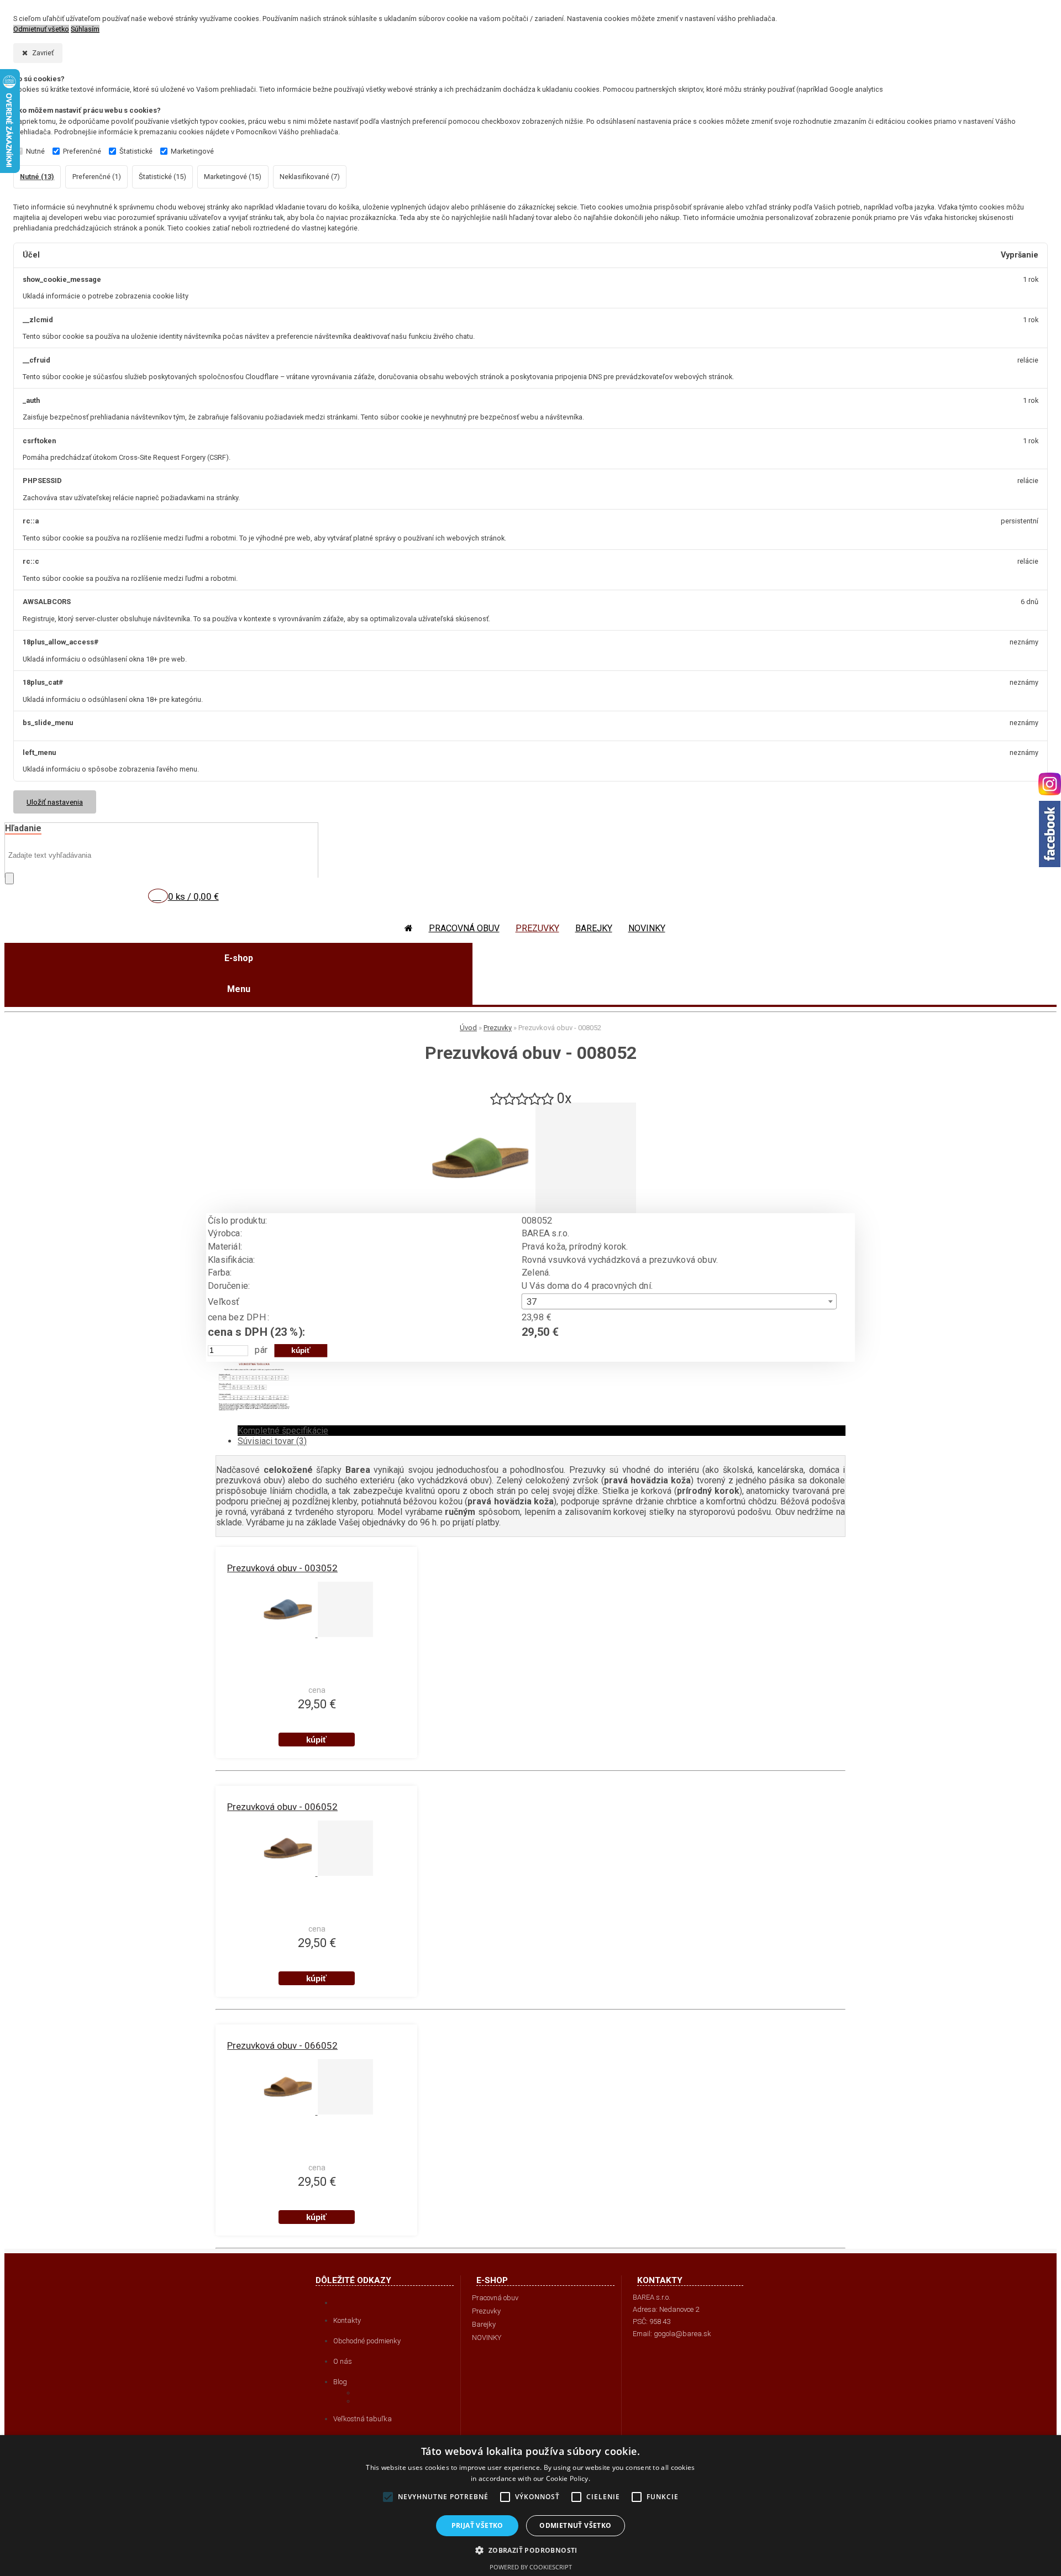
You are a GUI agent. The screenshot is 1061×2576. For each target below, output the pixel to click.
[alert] (530, 2506)
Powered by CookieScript (531, 2567)
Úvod (468, 1028)
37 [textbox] (532, 1302)
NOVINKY (647, 928)
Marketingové (192, 151)
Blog (340, 2382)
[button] (530, 2550)
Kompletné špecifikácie (283, 1431)
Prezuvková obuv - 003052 (282, 1568)
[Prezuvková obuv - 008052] (480, 1210)
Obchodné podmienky (367, 2341)
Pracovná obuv (464, 928)
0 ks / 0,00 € (193, 896)
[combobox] (679, 1301)
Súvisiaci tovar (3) (272, 1441)
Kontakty (347, 2320)
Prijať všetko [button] (477, 2525)
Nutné (35, 151)
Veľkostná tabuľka (363, 2419)
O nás (343, 2361)
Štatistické (136, 151)
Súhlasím (85, 29)
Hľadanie (23, 828)
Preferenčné (82, 151)
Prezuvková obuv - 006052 (282, 1807)
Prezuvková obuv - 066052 (282, 2045)
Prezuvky (537, 928)
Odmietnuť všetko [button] (575, 2525)
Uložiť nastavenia (55, 802)
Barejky (594, 928)
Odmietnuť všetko (41, 29)
